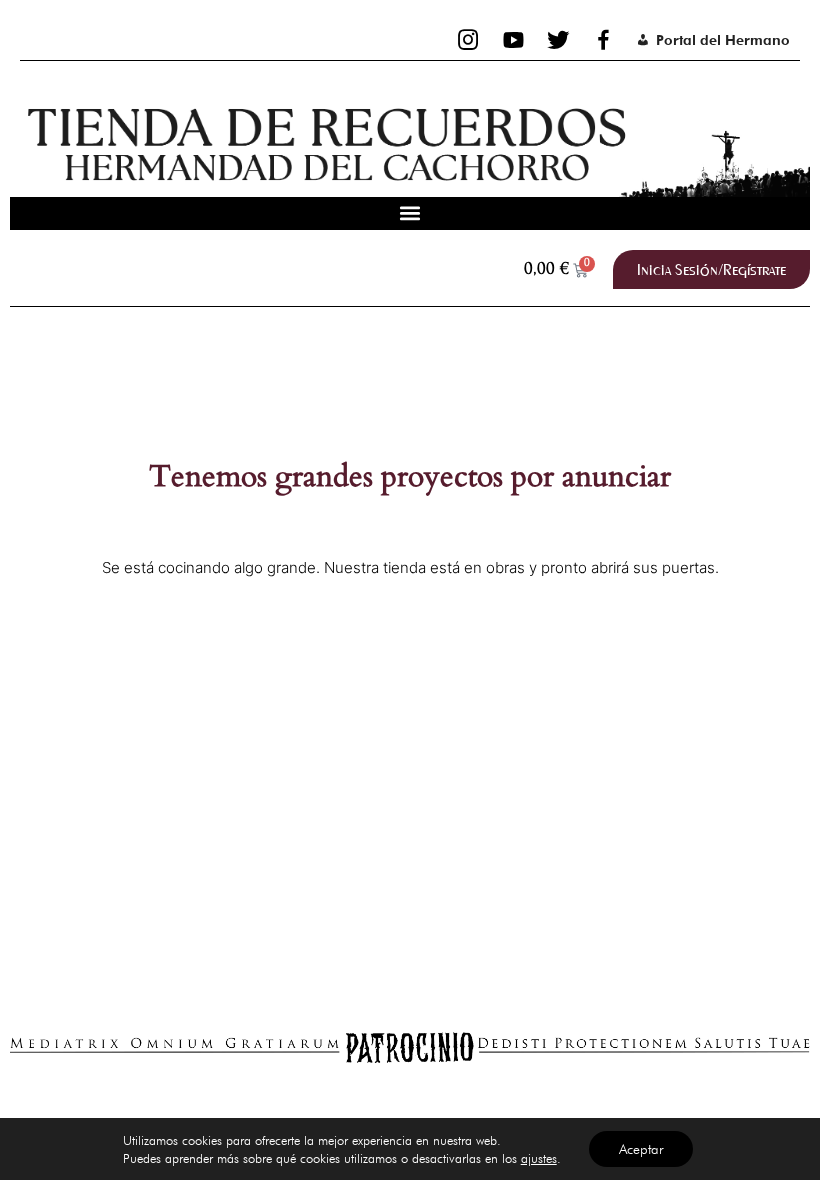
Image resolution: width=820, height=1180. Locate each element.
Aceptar (641, 1149)
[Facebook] (603, 40)
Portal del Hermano (723, 40)
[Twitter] (558, 40)
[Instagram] (468, 40)
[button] (410, 213)
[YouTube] (513, 40)
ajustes (539, 1158)
